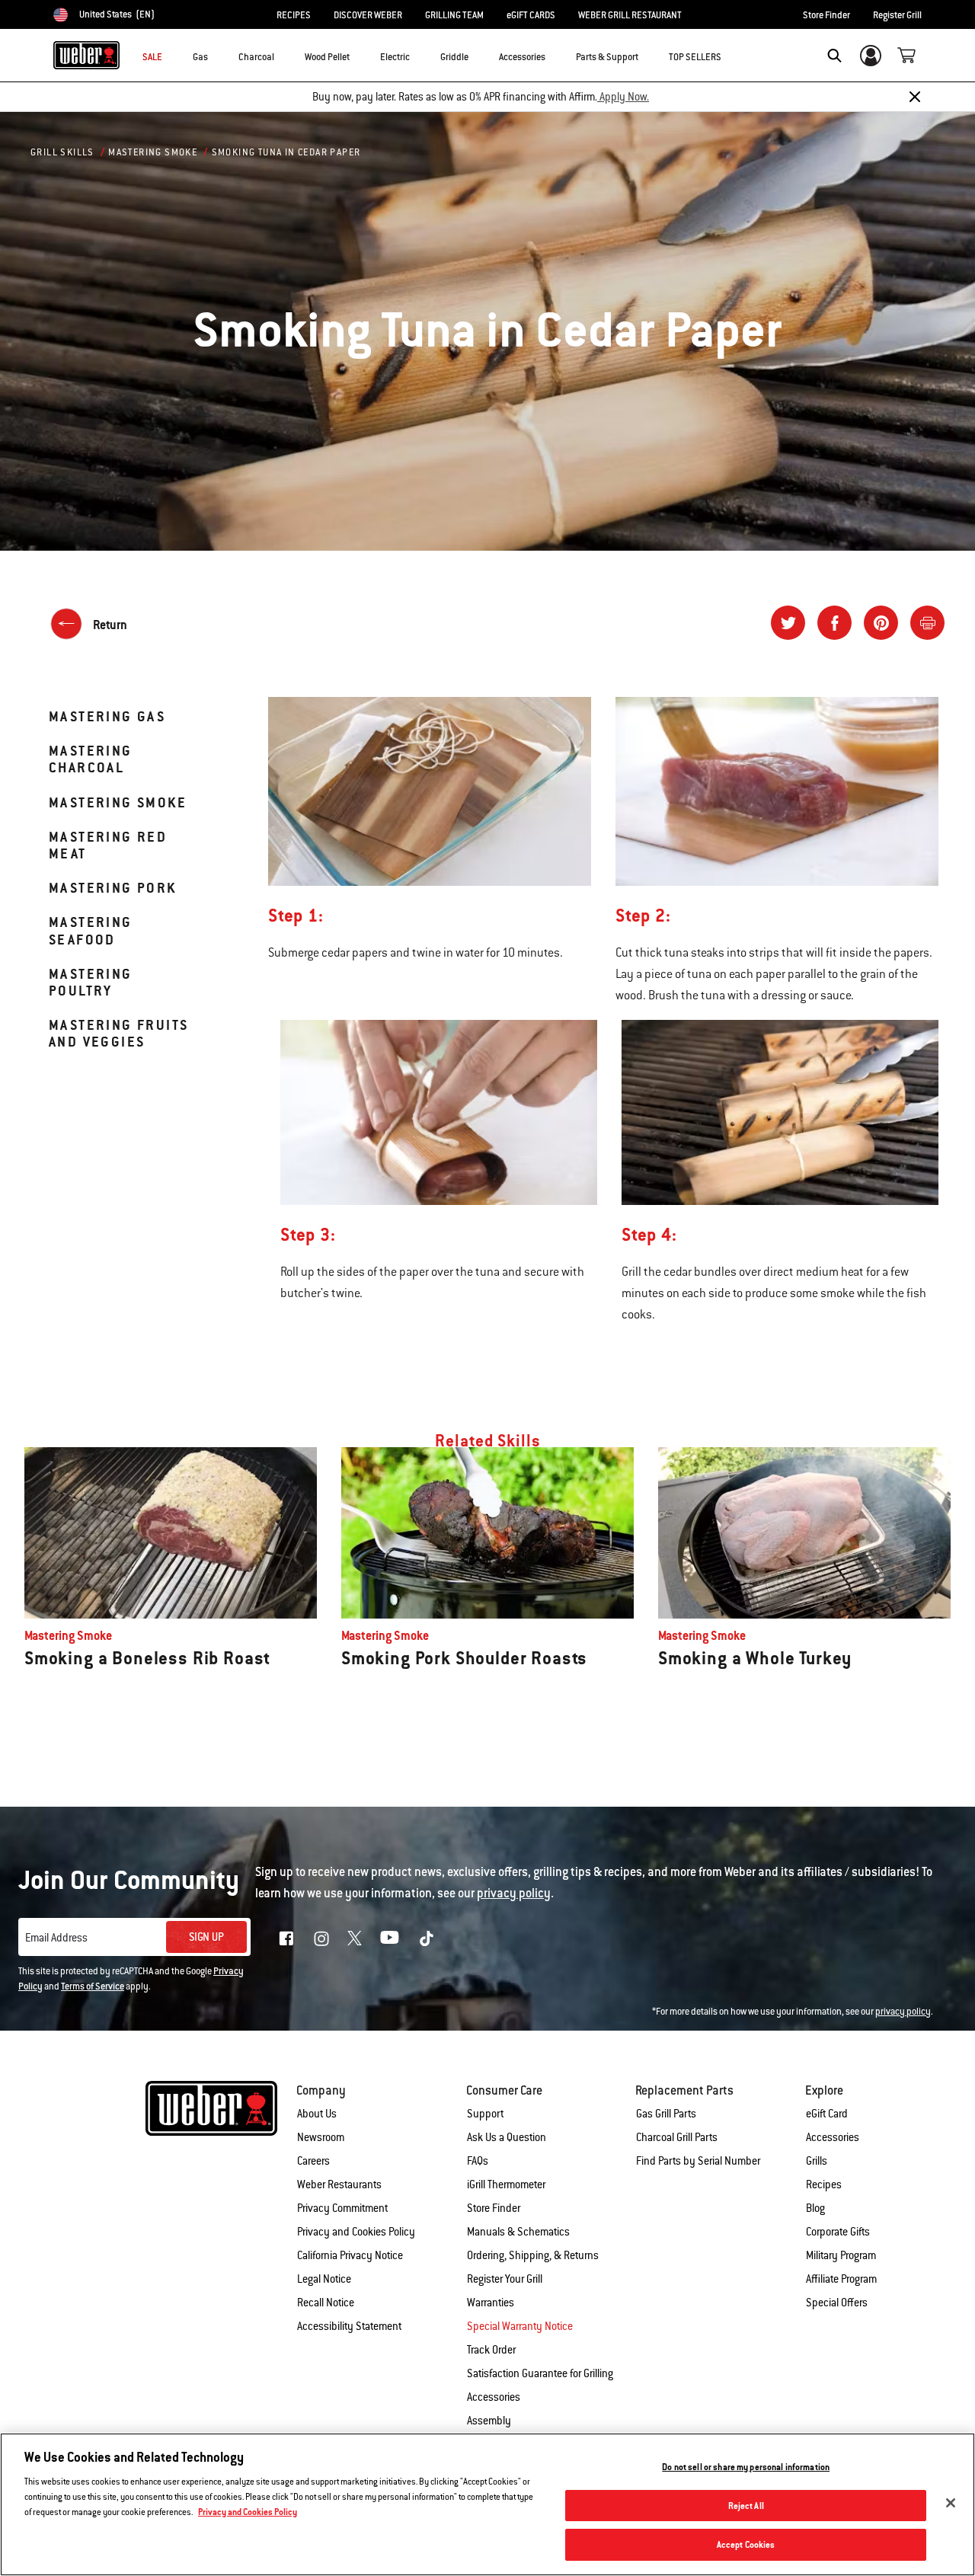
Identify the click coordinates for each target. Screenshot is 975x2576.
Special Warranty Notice (520, 2326)
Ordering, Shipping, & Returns (533, 2255)
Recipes (824, 2184)
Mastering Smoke (153, 152)
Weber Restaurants (339, 2184)
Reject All (746, 2506)
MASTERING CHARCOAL (91, 759)
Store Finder (826, 15)
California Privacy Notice (350, 2255)
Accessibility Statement (349, 2326)
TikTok (427, 1938)
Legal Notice (324, 2279)
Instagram (321, 1938)
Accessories (833, 2137)
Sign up (206, 1937)
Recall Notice (326, 2303)
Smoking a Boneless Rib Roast (147, 1658)
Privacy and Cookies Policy (356, 2232)
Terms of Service (93, 1986)
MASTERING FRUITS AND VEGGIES (118, 1033)
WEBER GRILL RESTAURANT (630, 15)
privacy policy (903, 2012)
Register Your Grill (505, 2279)
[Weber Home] (86, 55)
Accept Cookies (746, 2544)
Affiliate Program (841, 2279)
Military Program (841, 2255)
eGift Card (827, 2114)
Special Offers (837, 2303)
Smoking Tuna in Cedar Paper (286, 152)
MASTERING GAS (107, 716)
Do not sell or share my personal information (746, 2467)
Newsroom (321, 2137)
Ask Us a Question (507, 2137)
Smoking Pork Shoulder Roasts (464, 1658)
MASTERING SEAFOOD (91, 930)
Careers (313, 2161)
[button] (217, 54)
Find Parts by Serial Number (698, 2161)
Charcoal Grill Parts (677, 2137)
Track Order (491, 2350)
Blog (815, 2208)
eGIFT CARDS (531, 15)
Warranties (491, 2303)
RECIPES (294, 15)
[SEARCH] (834, 56)
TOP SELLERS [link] (695, 57)
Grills (817, 2161)
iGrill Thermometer (506, 2184)
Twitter (355, 1938)
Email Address (56, 1938)
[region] (487, 2504)
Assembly (489, 2421)
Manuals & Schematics (518, 2232)
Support (485, 2114)
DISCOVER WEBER (368, 15)
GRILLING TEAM (454, 15)
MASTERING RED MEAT (108, 845)
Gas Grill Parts (666, 2114)
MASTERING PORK (113, 888)
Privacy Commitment (342, 2208)
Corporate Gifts (838, 2232)
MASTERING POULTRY (91, 982)
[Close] (915, 97)
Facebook (286, 1938)
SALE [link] (152, 57)
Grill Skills (62, 152)
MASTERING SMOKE (118, 802)
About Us (317, 2114)
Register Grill (897, 15)
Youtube (390, 1937)
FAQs (478, 2161)
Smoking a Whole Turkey (755, 1658)
